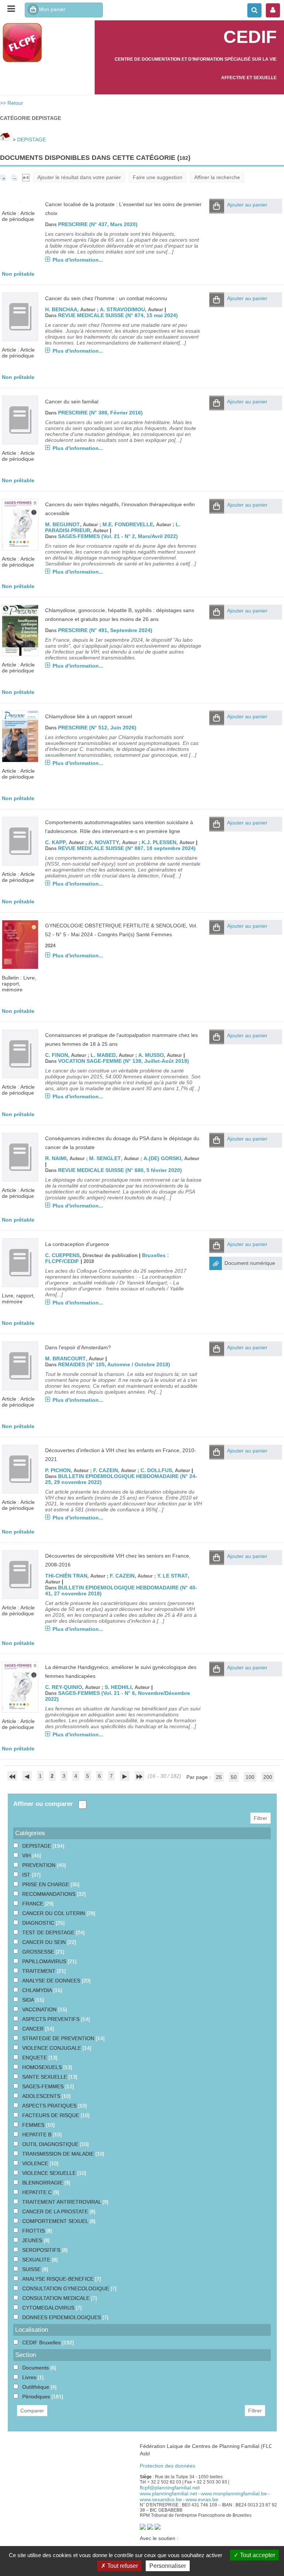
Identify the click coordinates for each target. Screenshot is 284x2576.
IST (27, 1875)
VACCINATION (40, 2009)
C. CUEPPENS (62, 1255)
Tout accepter (257, 2555)
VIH (27, 1855)
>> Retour (12, 103)
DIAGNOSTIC (39, 1923)
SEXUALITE (37, 2260)
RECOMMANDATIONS (50, 1894)
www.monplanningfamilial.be (234, 2493)
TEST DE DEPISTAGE (49, 1932)
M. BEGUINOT (62, 524)
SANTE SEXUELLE (45, 2077)
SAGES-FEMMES (44, 2086)
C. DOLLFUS (156, 1470)
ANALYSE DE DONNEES (52, 1981)
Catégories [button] (30, 1833)
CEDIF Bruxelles (42, 2342)
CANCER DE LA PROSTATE (56, 2211)
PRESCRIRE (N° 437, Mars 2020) (98, 224)
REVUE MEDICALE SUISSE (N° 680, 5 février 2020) (120, 1170)
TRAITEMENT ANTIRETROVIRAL (62, 2202)
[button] (217, 206)
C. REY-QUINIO (64, 1687)
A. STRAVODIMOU (122, 309)
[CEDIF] (47, 43)
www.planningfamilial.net (168, 2493)
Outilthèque (36, 2387)
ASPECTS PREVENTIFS (52, 2019)
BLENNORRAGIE (43, 2183)
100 (250, 1777)
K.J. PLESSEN (159, 842)
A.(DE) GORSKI (162, 1158)
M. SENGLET (105, 1158)
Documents (36, 2368)
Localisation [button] (32, 2330)
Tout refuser (122, 2566)
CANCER (34, 2029)
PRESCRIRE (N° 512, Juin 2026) (97, 728)
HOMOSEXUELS (43, 2067)
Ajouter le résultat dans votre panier (79, 177)
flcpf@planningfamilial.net (170, 2488)
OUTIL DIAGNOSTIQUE (51, 2144)
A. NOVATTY (104, 842)
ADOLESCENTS (42, 2096)
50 (234, 1777)
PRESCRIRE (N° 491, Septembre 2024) (105, 630)
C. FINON (57, 1055)
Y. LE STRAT (173, 1576)
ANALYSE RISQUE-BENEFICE (59, 2279)
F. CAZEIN (106, 1470)
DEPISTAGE (31, 140)
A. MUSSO (151, 1055)
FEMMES (34, 2125)
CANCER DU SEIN (45, 1942)
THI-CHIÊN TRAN (66, 1576)
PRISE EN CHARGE (46, 1884)
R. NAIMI (56, 1158)
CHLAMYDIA (38, 1990)
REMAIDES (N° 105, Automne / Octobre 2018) (114, 1364)
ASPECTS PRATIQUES (50, 2106)
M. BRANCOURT (65, 1358)
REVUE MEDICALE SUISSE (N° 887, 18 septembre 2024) (127, 848)
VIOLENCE (36, 2163)
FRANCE (33, 1904)
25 (219, 1777)
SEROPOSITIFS (42, 2250)
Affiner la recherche (217, 177)
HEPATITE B (38, 2135)
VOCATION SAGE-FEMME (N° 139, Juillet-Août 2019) (124, 1061)
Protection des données (168, 2466)
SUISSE (32, 2269)
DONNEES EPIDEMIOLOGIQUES (62, 2317)
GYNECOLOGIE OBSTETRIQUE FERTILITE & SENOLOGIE (116, 926)
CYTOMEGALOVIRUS (49, 2308)
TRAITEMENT (40, 1971)
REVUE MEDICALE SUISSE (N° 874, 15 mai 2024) (118, 315)
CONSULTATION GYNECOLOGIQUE (66, 2288)
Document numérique (250, 1263)
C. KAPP (55, 842)
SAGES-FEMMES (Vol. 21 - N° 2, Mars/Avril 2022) (118, 536)
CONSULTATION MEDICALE (57, 2298)
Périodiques (37, 2397)
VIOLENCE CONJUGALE (52, 2048)
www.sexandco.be (161, 2499)
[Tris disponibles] (26, 177)
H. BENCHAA (61, 309)
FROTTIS (34, 2231)
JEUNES (33, 2240)
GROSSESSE (39, 1952)
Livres (30, 2377)
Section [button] (26, 2355)
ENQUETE (35, 2058)
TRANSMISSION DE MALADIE (59, 2154)
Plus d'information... (78, 260)
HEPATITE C (38, 2192)
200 (268, 1777)
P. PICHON (58, 1470)
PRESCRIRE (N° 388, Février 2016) (100, 413)
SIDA (29, 2000)
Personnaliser (168, 2566)
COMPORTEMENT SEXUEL (56, 2221)
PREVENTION (40, 1865)
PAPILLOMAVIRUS (45, 1961)
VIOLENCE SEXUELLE (50, 2173)
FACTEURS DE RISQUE (51, 2115)
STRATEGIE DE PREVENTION (59, 2038)
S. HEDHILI (118, 1687)
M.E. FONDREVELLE (128, 524)
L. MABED (103, 1055)
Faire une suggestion (158, 177)
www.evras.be (202, 2499)
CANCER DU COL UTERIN (54, 1913)
